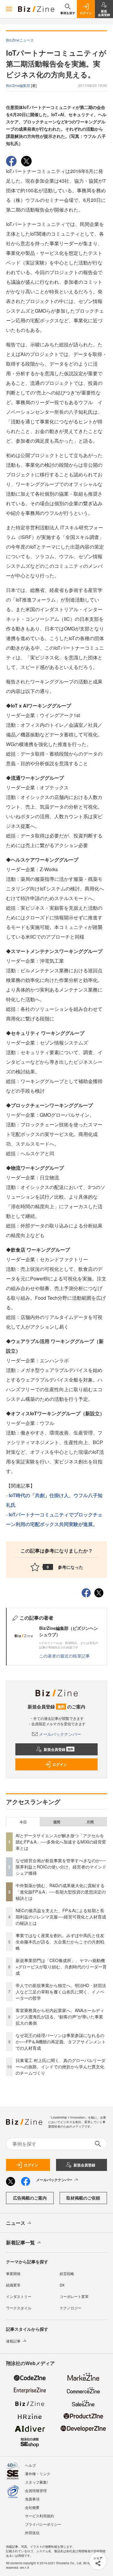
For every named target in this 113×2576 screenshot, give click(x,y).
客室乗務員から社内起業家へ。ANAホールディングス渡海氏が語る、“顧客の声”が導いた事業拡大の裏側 (60, 2017)
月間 (90, 1822)
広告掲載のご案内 (30, 2198)
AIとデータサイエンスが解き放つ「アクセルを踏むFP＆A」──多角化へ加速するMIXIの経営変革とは (61, 1842)
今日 (23, 1822)
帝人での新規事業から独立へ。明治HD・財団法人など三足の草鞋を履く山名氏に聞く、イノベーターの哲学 (61, 1992)
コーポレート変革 (74, 2296)
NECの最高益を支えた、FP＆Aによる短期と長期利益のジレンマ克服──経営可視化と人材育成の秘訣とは (61, 1917)
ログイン (60, 1764)
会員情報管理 (36, 2490)
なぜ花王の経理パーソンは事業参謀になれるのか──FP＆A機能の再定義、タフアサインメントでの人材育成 (61, 2042)
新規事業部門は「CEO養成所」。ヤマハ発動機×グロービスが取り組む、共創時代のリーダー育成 (61, 1967)
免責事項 (32, 2499)
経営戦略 (67, 2273)
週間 (57, 1822)
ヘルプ (30, 2465)
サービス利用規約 (39, 2516)
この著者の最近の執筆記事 (64, 1656)
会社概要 (32, 2507)
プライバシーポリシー (43, 2524)
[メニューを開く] (9, 9)
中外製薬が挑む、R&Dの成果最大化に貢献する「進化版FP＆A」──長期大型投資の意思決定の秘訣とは (61, 1892)
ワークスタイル (19, 2308)
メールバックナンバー (60, 1734)
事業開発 (13, 2273)
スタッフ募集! (36, 2482)
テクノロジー (71, 2308)
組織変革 (13, 2285)
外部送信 (32, 2533)
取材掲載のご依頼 (83, 2198)
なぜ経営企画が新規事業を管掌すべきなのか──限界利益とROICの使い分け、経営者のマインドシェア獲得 (61, 1867)
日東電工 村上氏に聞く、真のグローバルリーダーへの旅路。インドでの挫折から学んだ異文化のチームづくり (61, 2067)
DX (62, 2285)
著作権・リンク (38, 2474)
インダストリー (19, 2296)
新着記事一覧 (20, 2242)
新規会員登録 (59, 1749)
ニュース (16, 2223)
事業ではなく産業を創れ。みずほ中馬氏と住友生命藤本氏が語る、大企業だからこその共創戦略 (60, 1942)
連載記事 (13, 2341)
